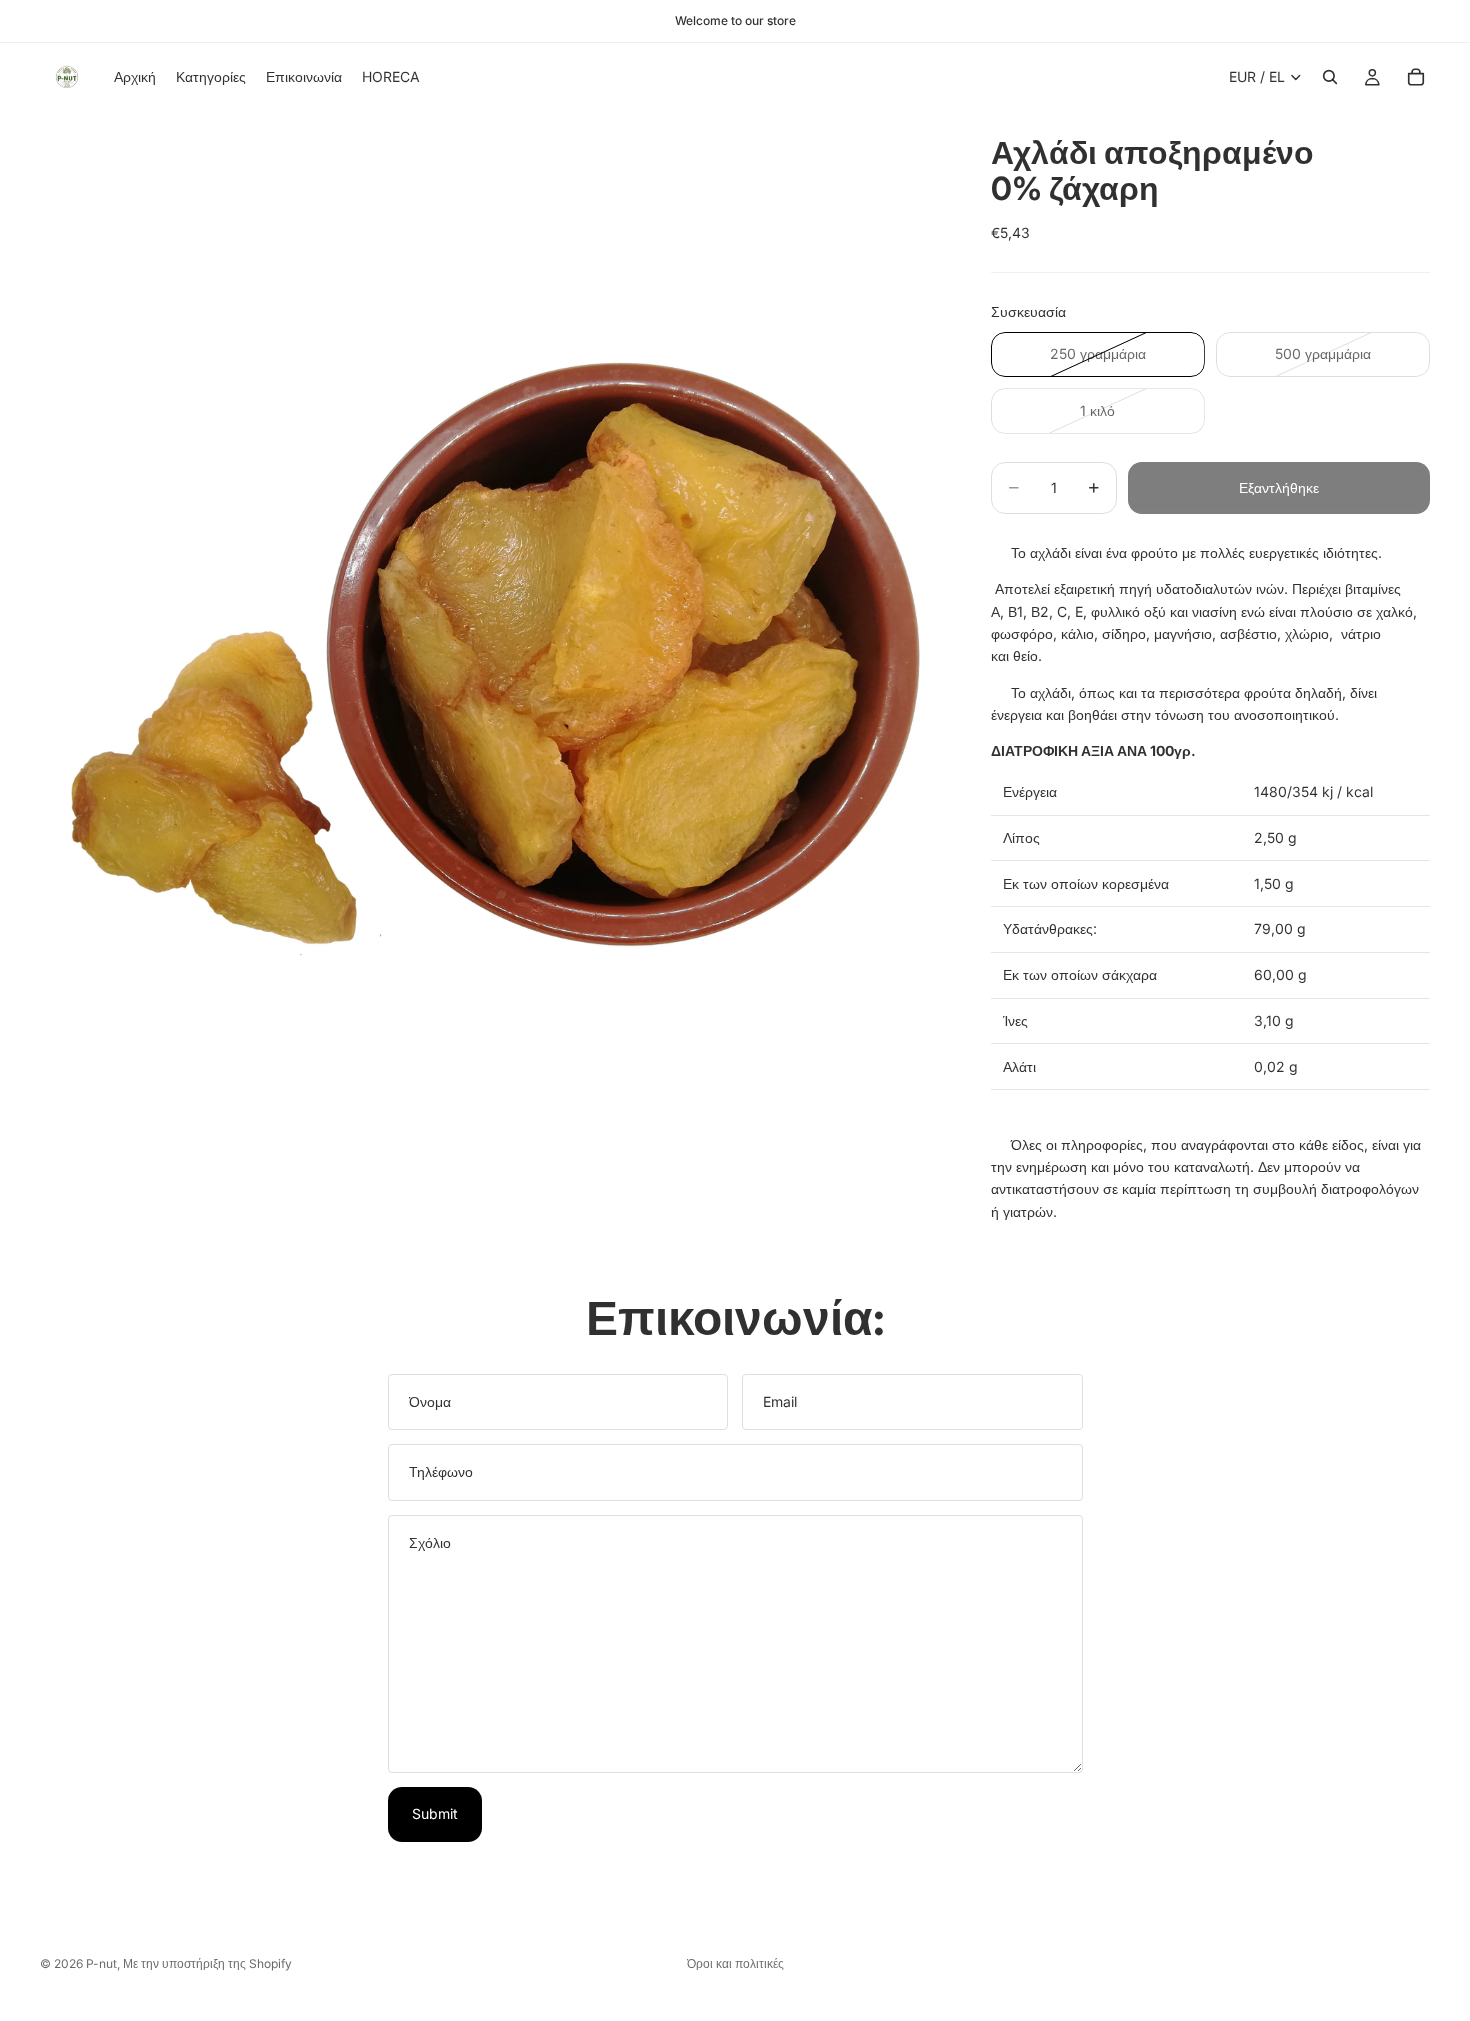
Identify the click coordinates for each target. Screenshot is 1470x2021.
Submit (435, 1813)
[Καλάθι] (1416, 77)
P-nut (101, 1963)
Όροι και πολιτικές (735, 1963)
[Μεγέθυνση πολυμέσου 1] (491, 562)
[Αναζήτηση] (1330, 77)
